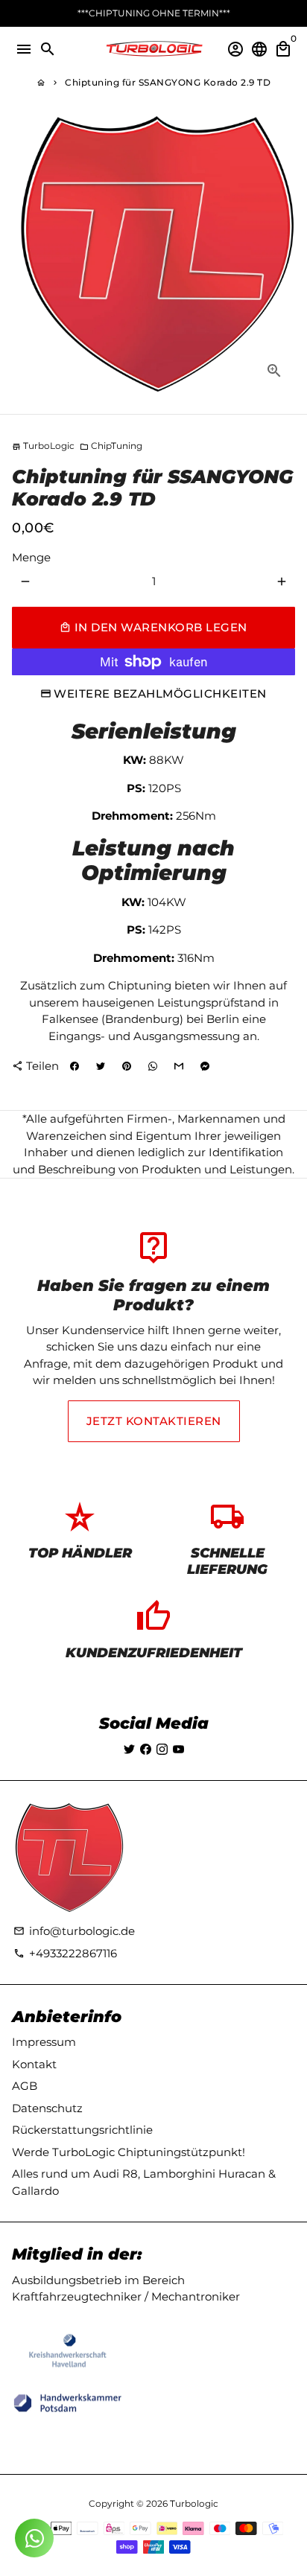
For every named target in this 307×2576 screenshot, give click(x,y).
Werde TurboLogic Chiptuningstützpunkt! (129, 2152)
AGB (25, 2086)
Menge (31, 557)
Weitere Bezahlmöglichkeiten (160, 694)
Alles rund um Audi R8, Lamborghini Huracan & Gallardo (144, 2182)
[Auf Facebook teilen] (75, 1066)
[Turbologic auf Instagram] (162, 1749)
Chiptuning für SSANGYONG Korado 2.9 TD (168, 82)
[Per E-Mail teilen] (179, 1066)
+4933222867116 (65, 1953)
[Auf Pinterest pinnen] (127, 1066)
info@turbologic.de (74, 1931)
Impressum (44, 2042)
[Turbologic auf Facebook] (146, 1749)
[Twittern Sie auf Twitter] (101, 1066)
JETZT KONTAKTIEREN (154, 1421)
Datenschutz (47, 2108)
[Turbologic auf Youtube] (178, 1749)
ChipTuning (111, 446)
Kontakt (34, 2064)
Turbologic (194, 2503)
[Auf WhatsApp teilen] (153, 1066)
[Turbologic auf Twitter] (129, 1749)
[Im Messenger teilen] (205, 1066)
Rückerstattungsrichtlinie (82, 2130)
